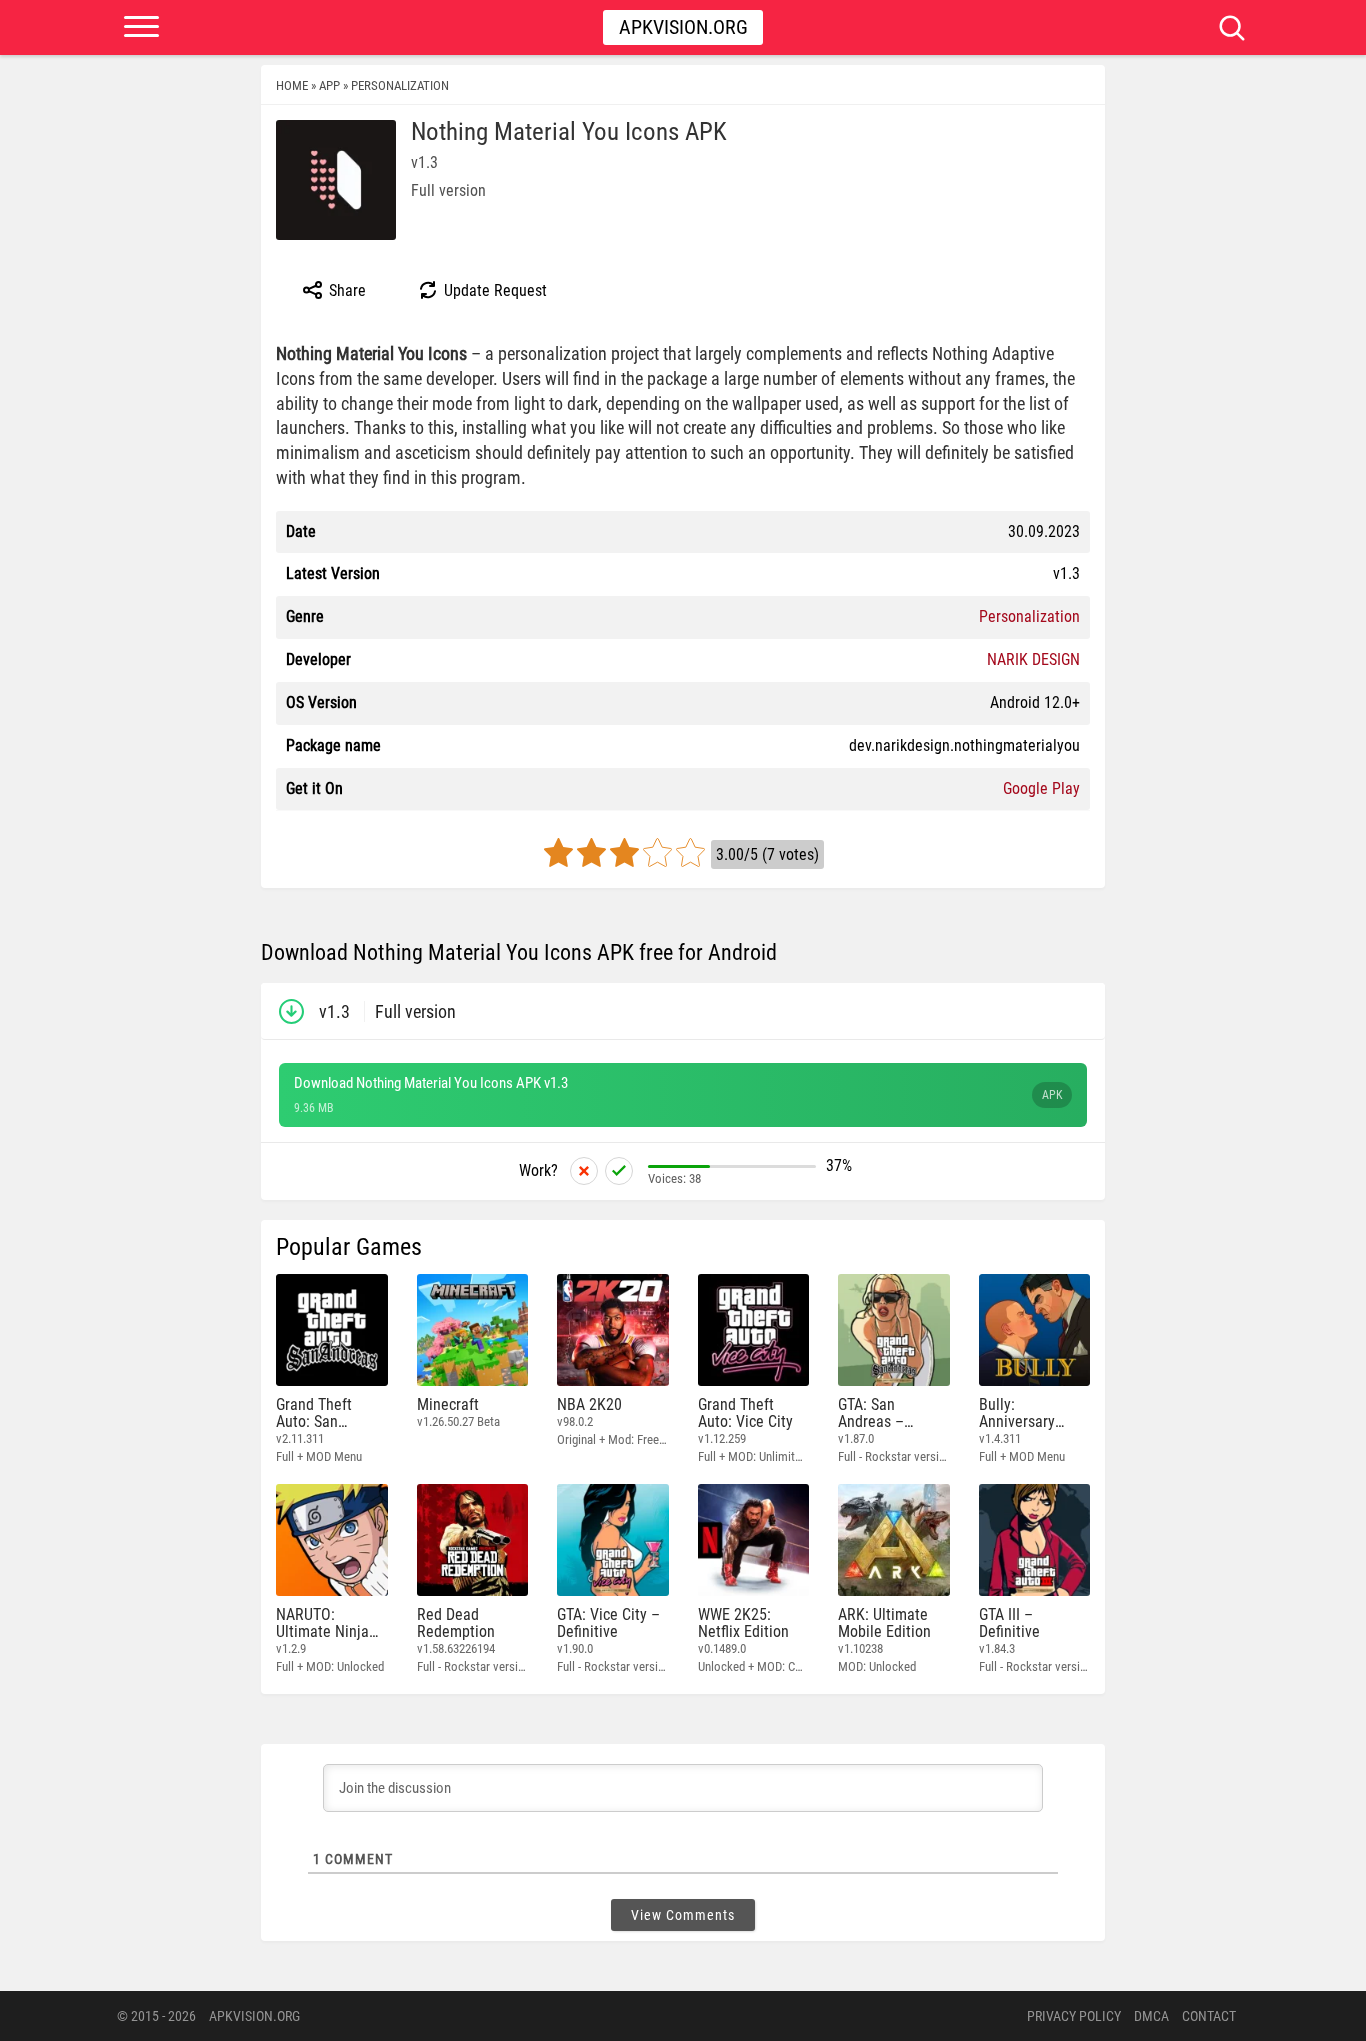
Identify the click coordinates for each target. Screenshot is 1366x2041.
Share (345, 290)
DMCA (1151, 2016)
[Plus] (619, 1171)
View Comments (683, 1915)
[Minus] (584, 1171)
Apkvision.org (683, 27)
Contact (1209, 2016)
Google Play (1041, 788)
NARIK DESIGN (1033, 659)
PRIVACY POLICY (1074, 2016)
